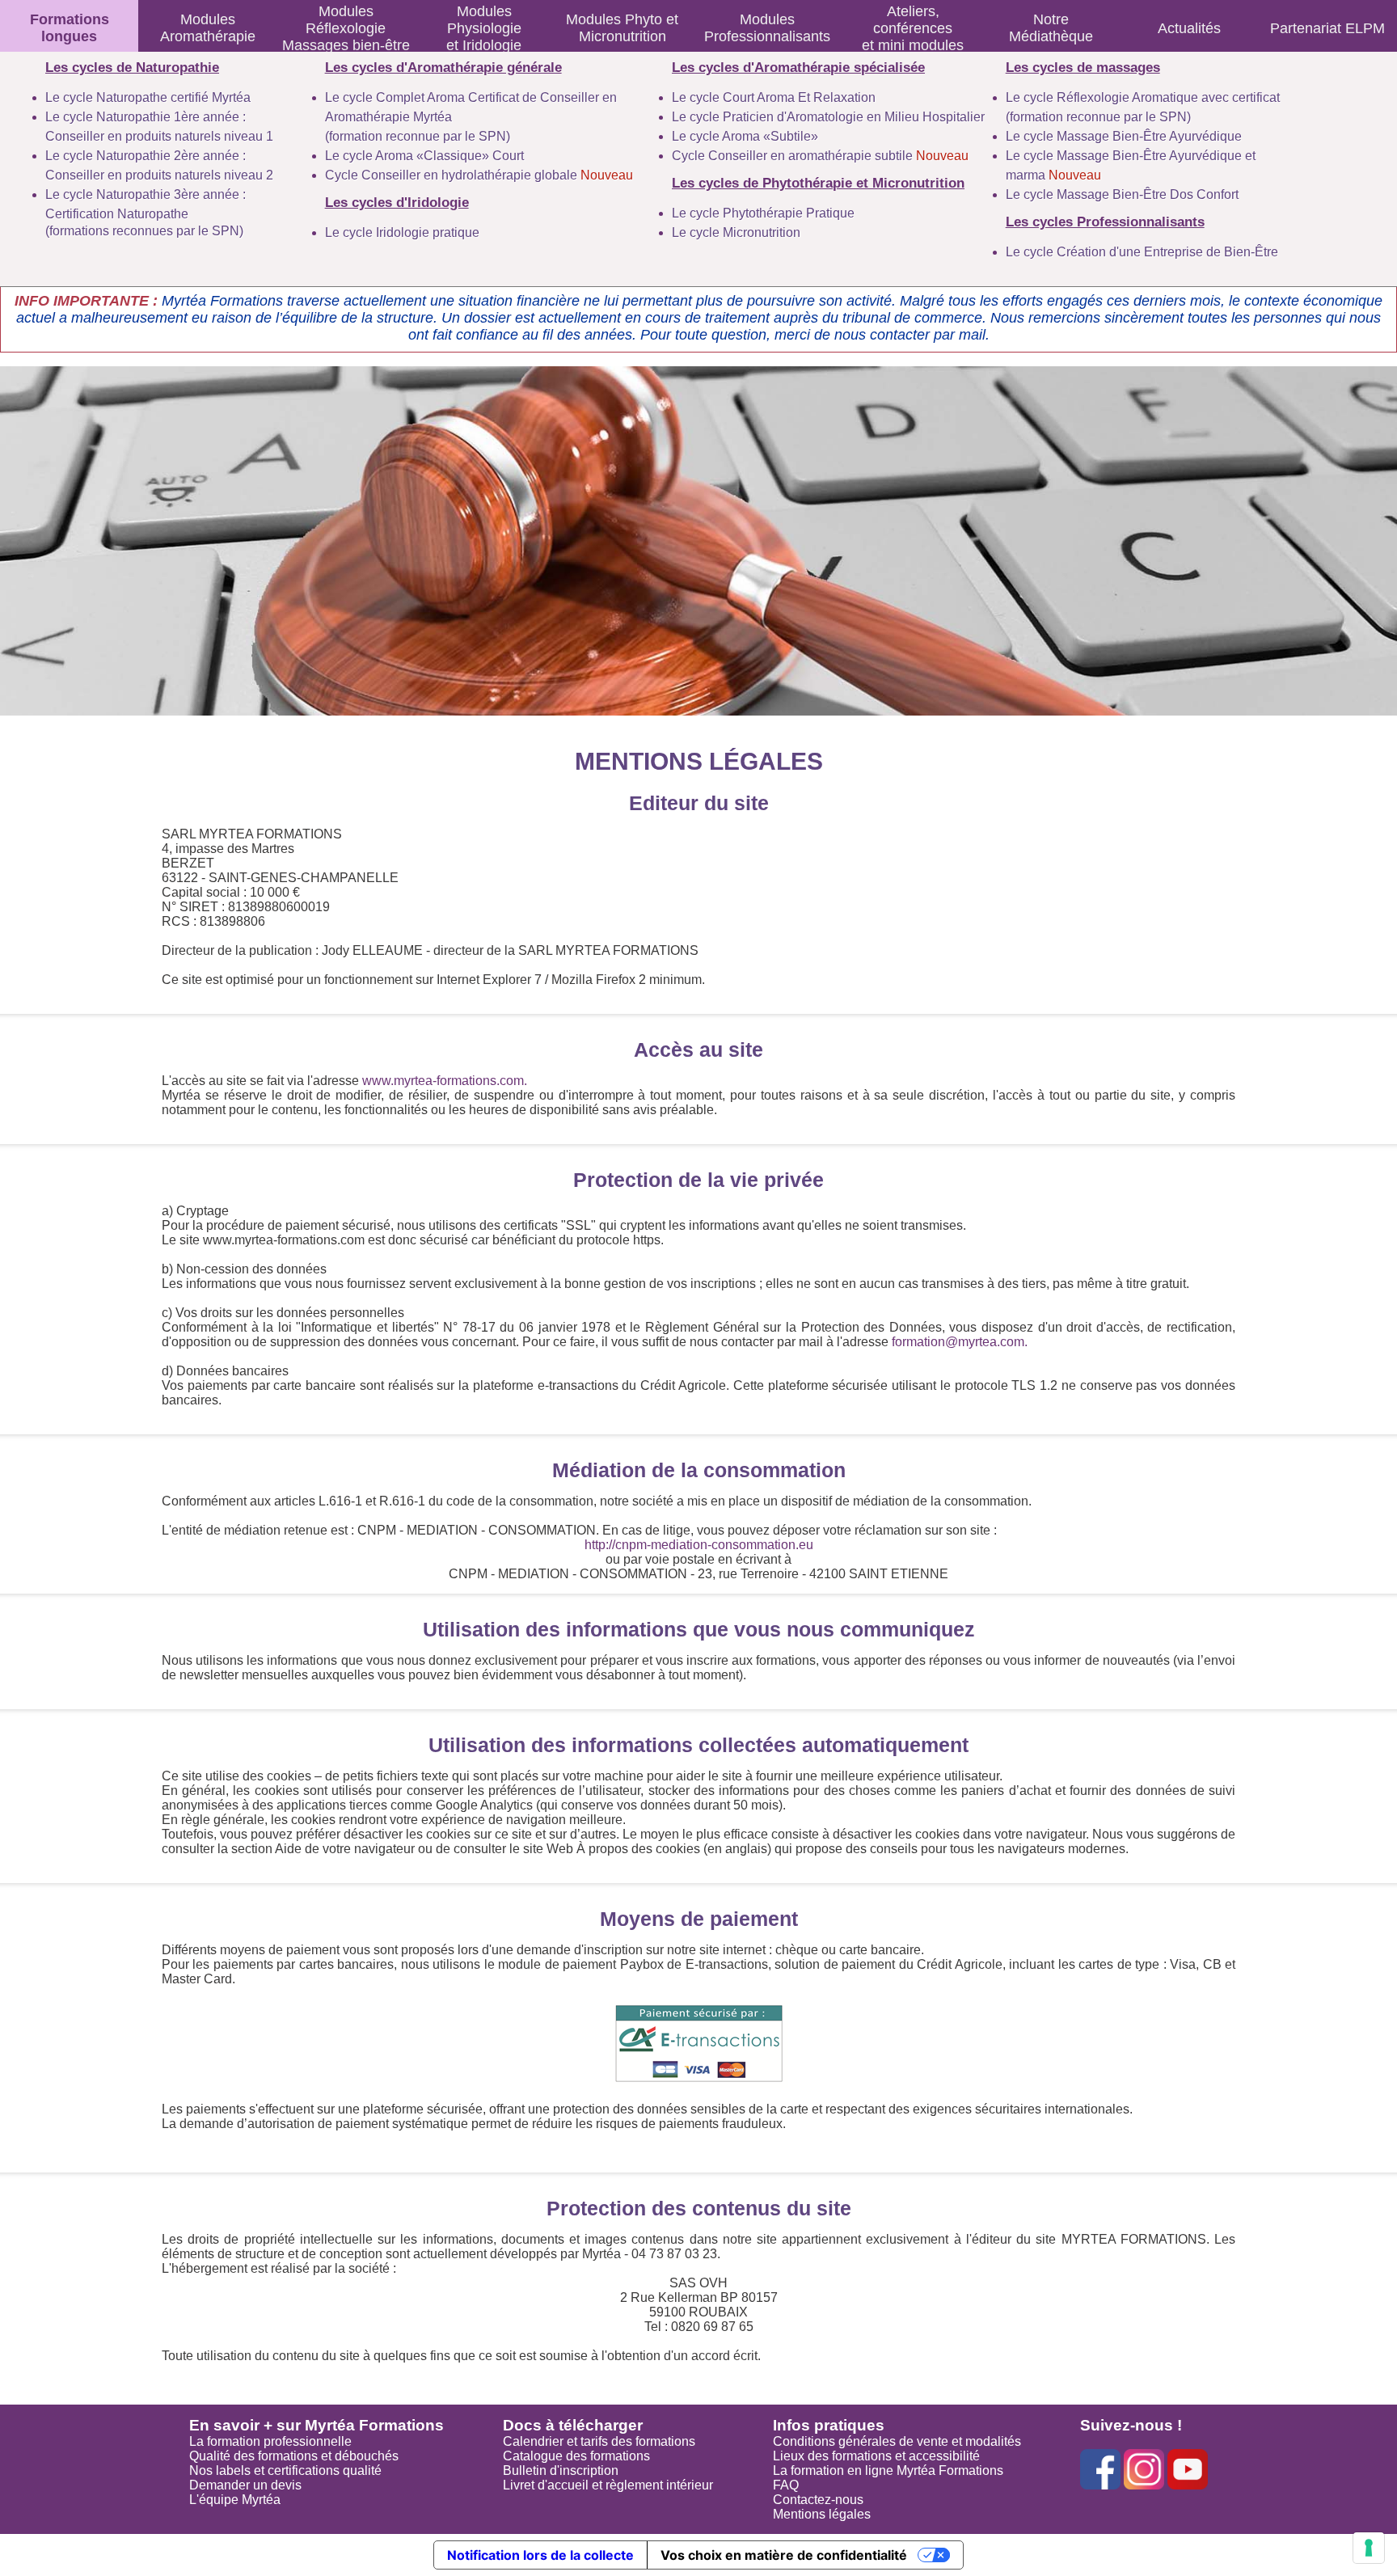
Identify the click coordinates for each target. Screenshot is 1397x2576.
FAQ (786, 2485)
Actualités (1189, 28)
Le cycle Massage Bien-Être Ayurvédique (1124, 136)
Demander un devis (245, 2485)
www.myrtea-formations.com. (445, 1081)
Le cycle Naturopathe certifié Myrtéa (148, 97)
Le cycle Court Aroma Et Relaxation (774, 97)
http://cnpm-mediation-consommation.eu (699, 1545)
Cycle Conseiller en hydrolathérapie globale (479, 175)
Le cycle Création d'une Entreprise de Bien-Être (1142, 252)
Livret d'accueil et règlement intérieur (608, 2485)
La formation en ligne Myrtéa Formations (888, 2470)
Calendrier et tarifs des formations (599, 2441)
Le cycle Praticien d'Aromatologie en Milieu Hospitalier (828, 117)
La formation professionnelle (270, 2441)
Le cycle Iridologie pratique (402, 232)
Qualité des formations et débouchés (294, 2456)
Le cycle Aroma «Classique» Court (424, 156)
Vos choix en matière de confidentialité (784, 2555)
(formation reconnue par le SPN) (418, 136)
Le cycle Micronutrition (736, 232)
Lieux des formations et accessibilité (876, 2456)
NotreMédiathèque (1051, 28)
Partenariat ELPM (1327, 28)
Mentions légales (822, 2514)
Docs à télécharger (573, 2425)
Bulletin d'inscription (561, 2470)
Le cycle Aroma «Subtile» (745, 136)
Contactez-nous (818, 2500)
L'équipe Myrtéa (235, 2500)
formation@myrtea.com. (960, 1342)
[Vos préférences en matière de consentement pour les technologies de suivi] (1369, 2548)
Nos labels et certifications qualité (285, 2470)
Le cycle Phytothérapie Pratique (763, 213)
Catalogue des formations (576, 2456)
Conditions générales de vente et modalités (897, 2441)
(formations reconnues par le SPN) (144, 231)
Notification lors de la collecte (540, 2555)
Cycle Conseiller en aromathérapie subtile (820, 156)
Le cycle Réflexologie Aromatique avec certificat (1143, 97)
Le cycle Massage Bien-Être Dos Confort (1122, 194)
